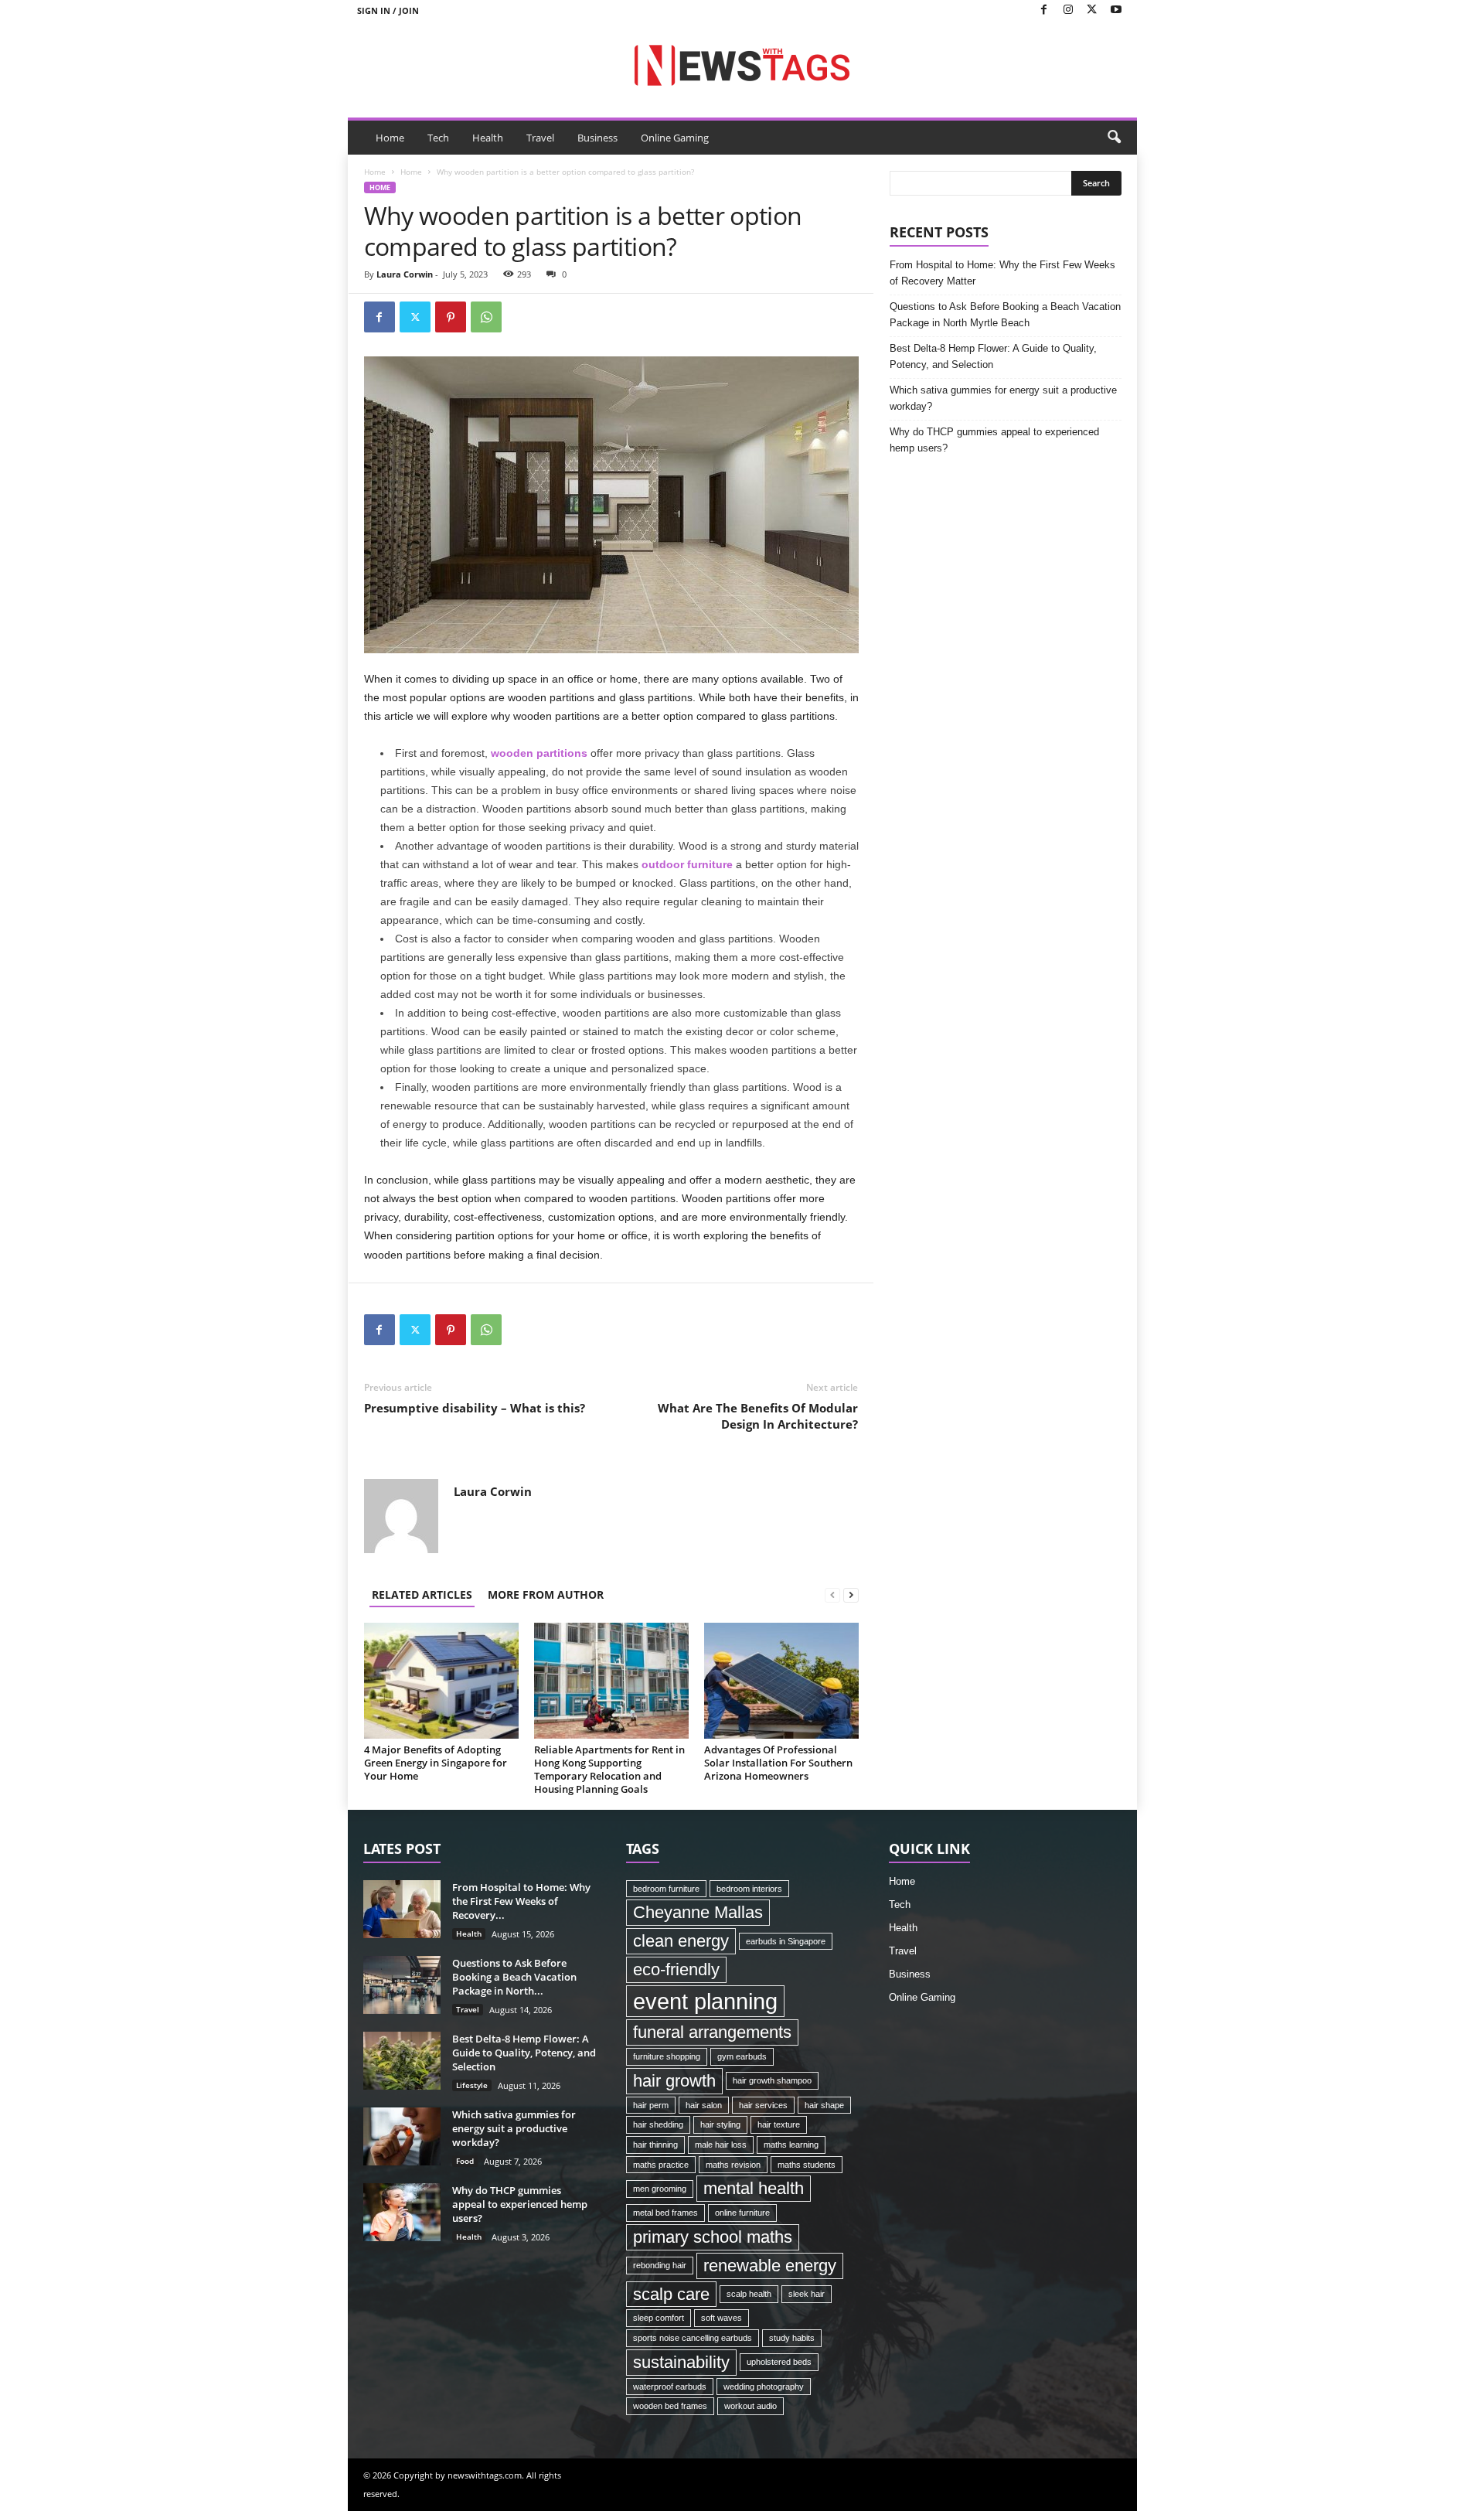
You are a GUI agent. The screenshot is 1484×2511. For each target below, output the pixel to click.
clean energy (681, 1941)
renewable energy (770, 2266)
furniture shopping (667, 2056)
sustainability (681, 2362)
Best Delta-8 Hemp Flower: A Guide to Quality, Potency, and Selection (993, 356)
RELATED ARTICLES (422, 1595)
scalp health (749, 2294)
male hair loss (721, 2145)
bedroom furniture (666, 1889)
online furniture (742, 2213)
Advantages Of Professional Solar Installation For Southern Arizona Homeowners (778, 1763)
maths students (807, 2165)
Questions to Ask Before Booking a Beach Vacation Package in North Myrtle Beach (1005, 315)
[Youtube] (1116, 10)
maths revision (733, 2165)
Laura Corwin (405, 274)
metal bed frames (665, 2213)
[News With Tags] (742, 65)
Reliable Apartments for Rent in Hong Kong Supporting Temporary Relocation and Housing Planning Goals (609, 1769)
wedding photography (764, 2387)
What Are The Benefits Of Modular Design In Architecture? (758, 1416)
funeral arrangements (712, 2032)
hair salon (704, 2105)
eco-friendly (676, 1969)
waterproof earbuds (670, 2387)
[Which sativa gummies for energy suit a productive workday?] (402, 2136)
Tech (438, 138)
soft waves (722, 2318)
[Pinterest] (451, 317)
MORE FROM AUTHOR (546, 1595)
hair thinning (655, 2145)
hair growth (674, 2081)
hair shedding (658, 2124)
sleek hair (807, 2294)
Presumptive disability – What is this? (475, 1408)
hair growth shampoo (772, 2080)
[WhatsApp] (486, 317)
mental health (754, 2188)
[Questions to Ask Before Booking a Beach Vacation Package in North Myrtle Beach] (402, 1985)
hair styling (720, 2124)
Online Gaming (675, 138)
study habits (792, 2338)
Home (390, 138)
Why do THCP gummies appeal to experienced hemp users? (994, 440)
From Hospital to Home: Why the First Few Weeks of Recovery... (521, 1901)
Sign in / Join (388, 10)
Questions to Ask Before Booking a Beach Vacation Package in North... (514, 1977)
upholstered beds (779, 2362)
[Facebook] (1044, 10)
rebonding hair (660, 2265)
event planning (705, 2001)
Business (597, 138)
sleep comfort (659, 2318)
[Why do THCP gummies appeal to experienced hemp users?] (402, 2212)
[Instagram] (1068, 10)
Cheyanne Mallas (698, 1912)
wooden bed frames (670, 2406)
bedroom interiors (749, 1889)
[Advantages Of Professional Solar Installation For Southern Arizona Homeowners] (781, 1681)
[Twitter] (1092, 10)
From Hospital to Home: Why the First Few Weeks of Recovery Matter (1002, 273)
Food (465, 2161)
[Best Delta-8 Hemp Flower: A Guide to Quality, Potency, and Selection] (402, 2061)
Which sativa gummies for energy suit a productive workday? (1003, 398)
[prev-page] (832, 1595)
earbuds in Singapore (786, 1941)
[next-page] (851, 1595)
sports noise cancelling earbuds (693, 2338)
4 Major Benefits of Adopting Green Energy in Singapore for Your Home (436, 1763)
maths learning (791, 2145)
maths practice (661, 2165)
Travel (540, 138)
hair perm (651, 2105)
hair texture (779, 2124)
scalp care (671, 2294)
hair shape (824, 2105)
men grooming (660, 2189)
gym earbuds (742, 2056)
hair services (763, 2105)
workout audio (751, 2406)
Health (488, 138)
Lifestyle (472, 2085)
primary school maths (713, 2237)
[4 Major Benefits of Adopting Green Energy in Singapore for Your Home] (441, 1681)
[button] (1114, 138)
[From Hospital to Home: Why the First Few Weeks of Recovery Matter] (402, 1909)
